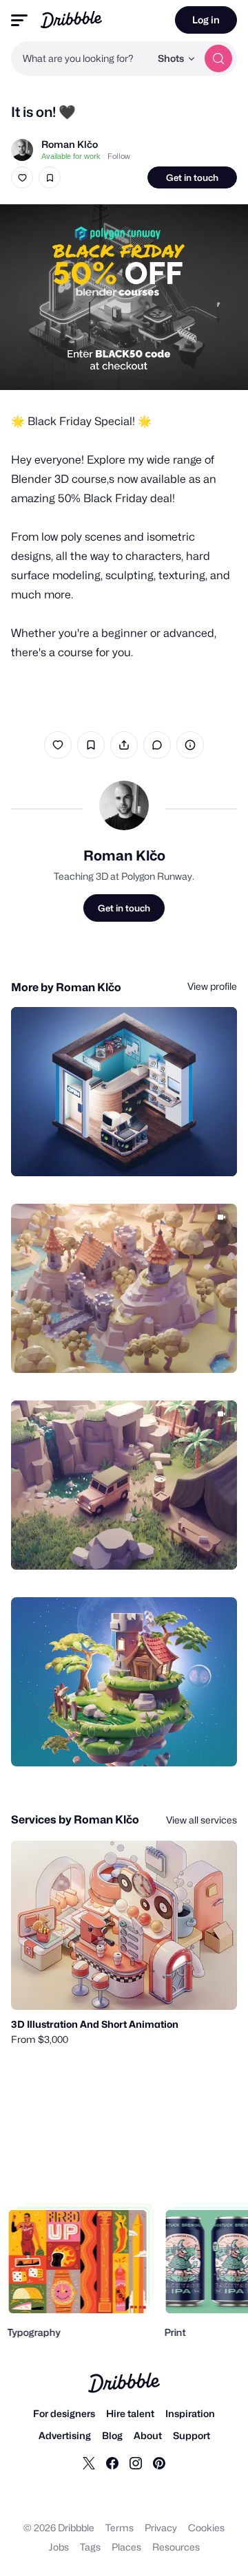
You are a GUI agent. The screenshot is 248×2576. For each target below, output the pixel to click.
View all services (201, 1820)
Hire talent (130, 2413)
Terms (120, 2528)
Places (126, 2547)
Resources (176, 2547)
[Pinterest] (159, 2463)
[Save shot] (50, 177)
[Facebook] (112, 2463)
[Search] (218, 58)
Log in (206, 20)
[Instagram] (136, 2463)
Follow (119, 156)
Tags (90, 2547)
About (148, 2435)
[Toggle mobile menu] (19, 20)
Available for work (71, 156)
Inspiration (190, 2413)
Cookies (206, 2528)
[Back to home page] (71, 20)
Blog (112, 2435)
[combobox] (81, 58)
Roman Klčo (70, 144)
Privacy (161, 2528)
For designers (64, 2413)
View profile (212, 986)
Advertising (65, 2435)
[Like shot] (22, 177)
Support (192, 2435)
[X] (89, 2463)
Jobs (59, 2547)
